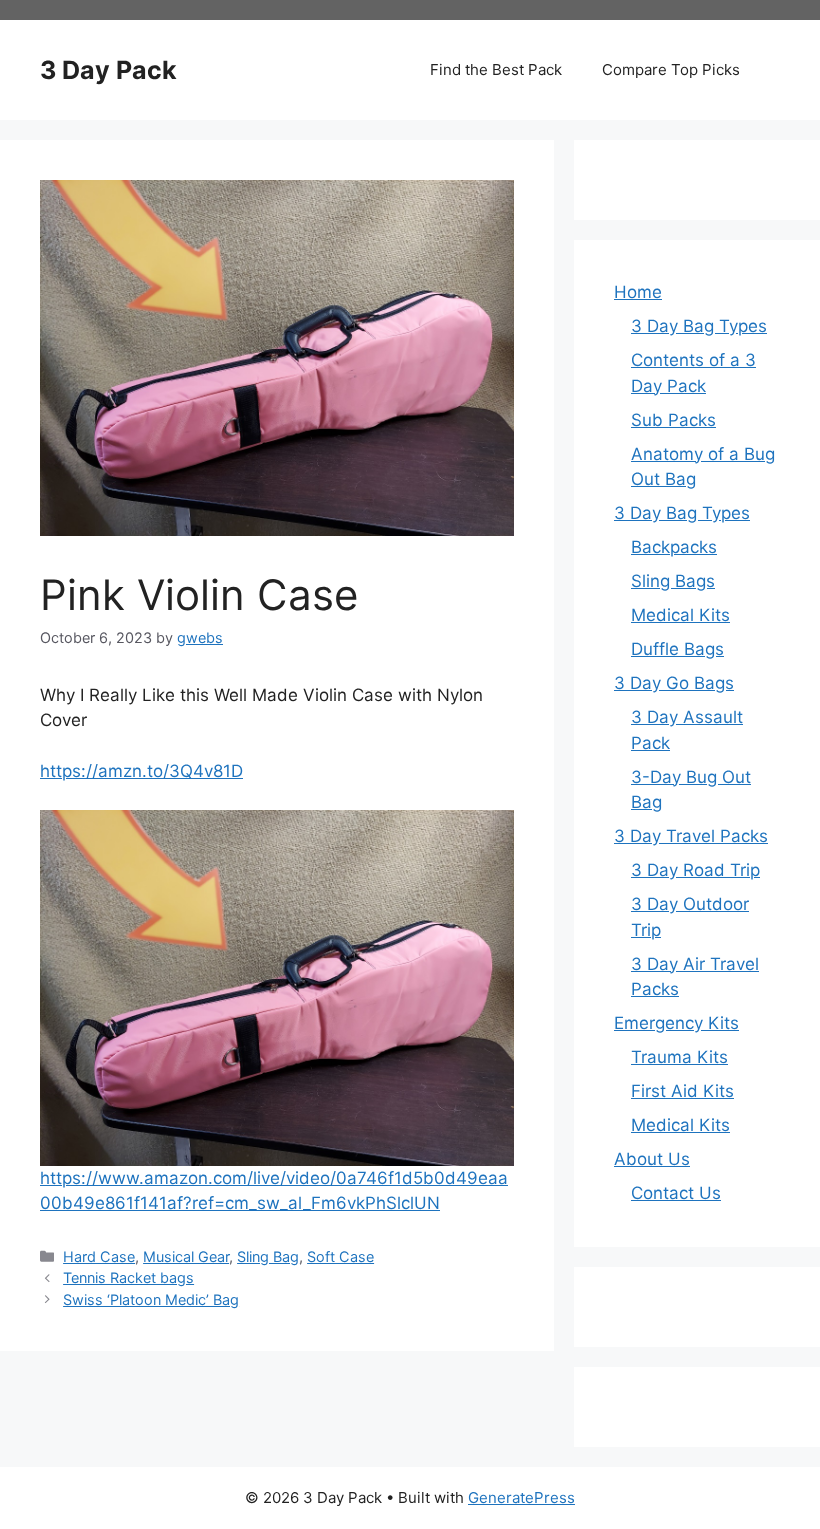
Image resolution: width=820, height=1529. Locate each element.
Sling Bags (673, 581)
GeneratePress (521, 1497)
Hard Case (99, 1256)
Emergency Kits (676, 1023)
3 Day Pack (108, 70)
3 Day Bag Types (699, 326)
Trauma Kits (679, 1057)
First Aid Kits (682, 1091)
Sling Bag (268, 1256)
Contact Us (676, 1193)
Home (638, 292)
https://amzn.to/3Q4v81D (141, 771)
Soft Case (340, 1256)
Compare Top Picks (671, 69)
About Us (652, 1159)
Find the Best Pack (496, 69)
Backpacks (674, 547)
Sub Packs (673, 420)
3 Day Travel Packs (691, 836)
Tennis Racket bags (128, 1277)
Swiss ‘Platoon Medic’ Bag (151, 1299)
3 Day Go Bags (674, 683)
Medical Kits (680, 615)
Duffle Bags (677, 649)
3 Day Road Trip (695, 870)
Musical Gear (186, 1256)
